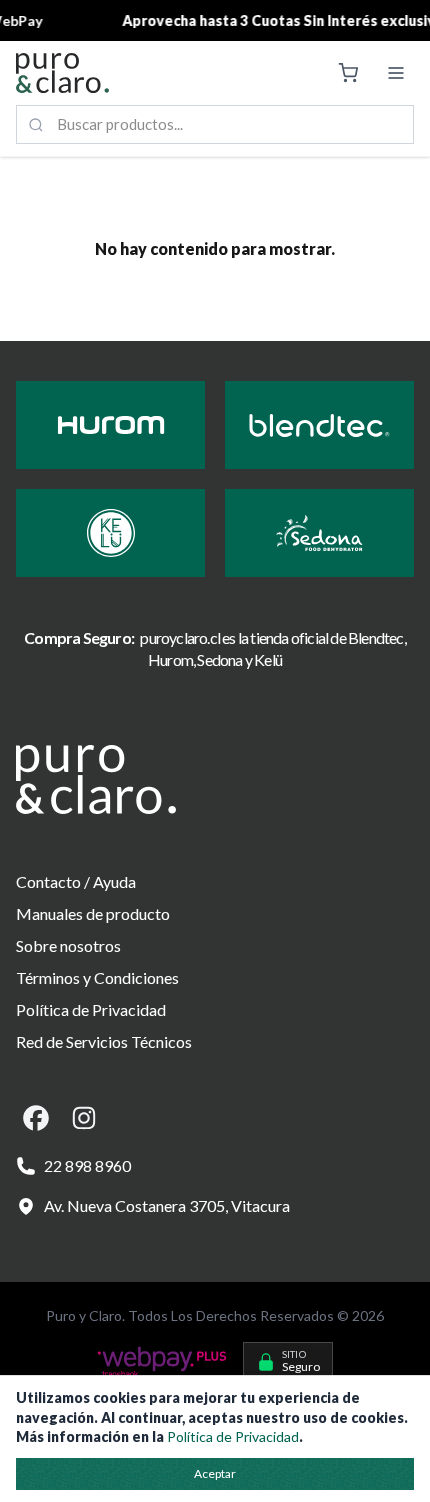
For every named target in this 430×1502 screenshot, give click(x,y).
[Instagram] (84, 1118)
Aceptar (215, 1473)
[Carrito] (348, 73)
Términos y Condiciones (97, 977)
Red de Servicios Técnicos (104, 1041)
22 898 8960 (87, 1165)
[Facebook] (36, 1118)
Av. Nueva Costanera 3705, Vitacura (167, 1205)
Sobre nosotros (68, 945)
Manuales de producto (93, 913)
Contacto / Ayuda (76, 881)
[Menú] (396, 73)
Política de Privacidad (91, 1009)
